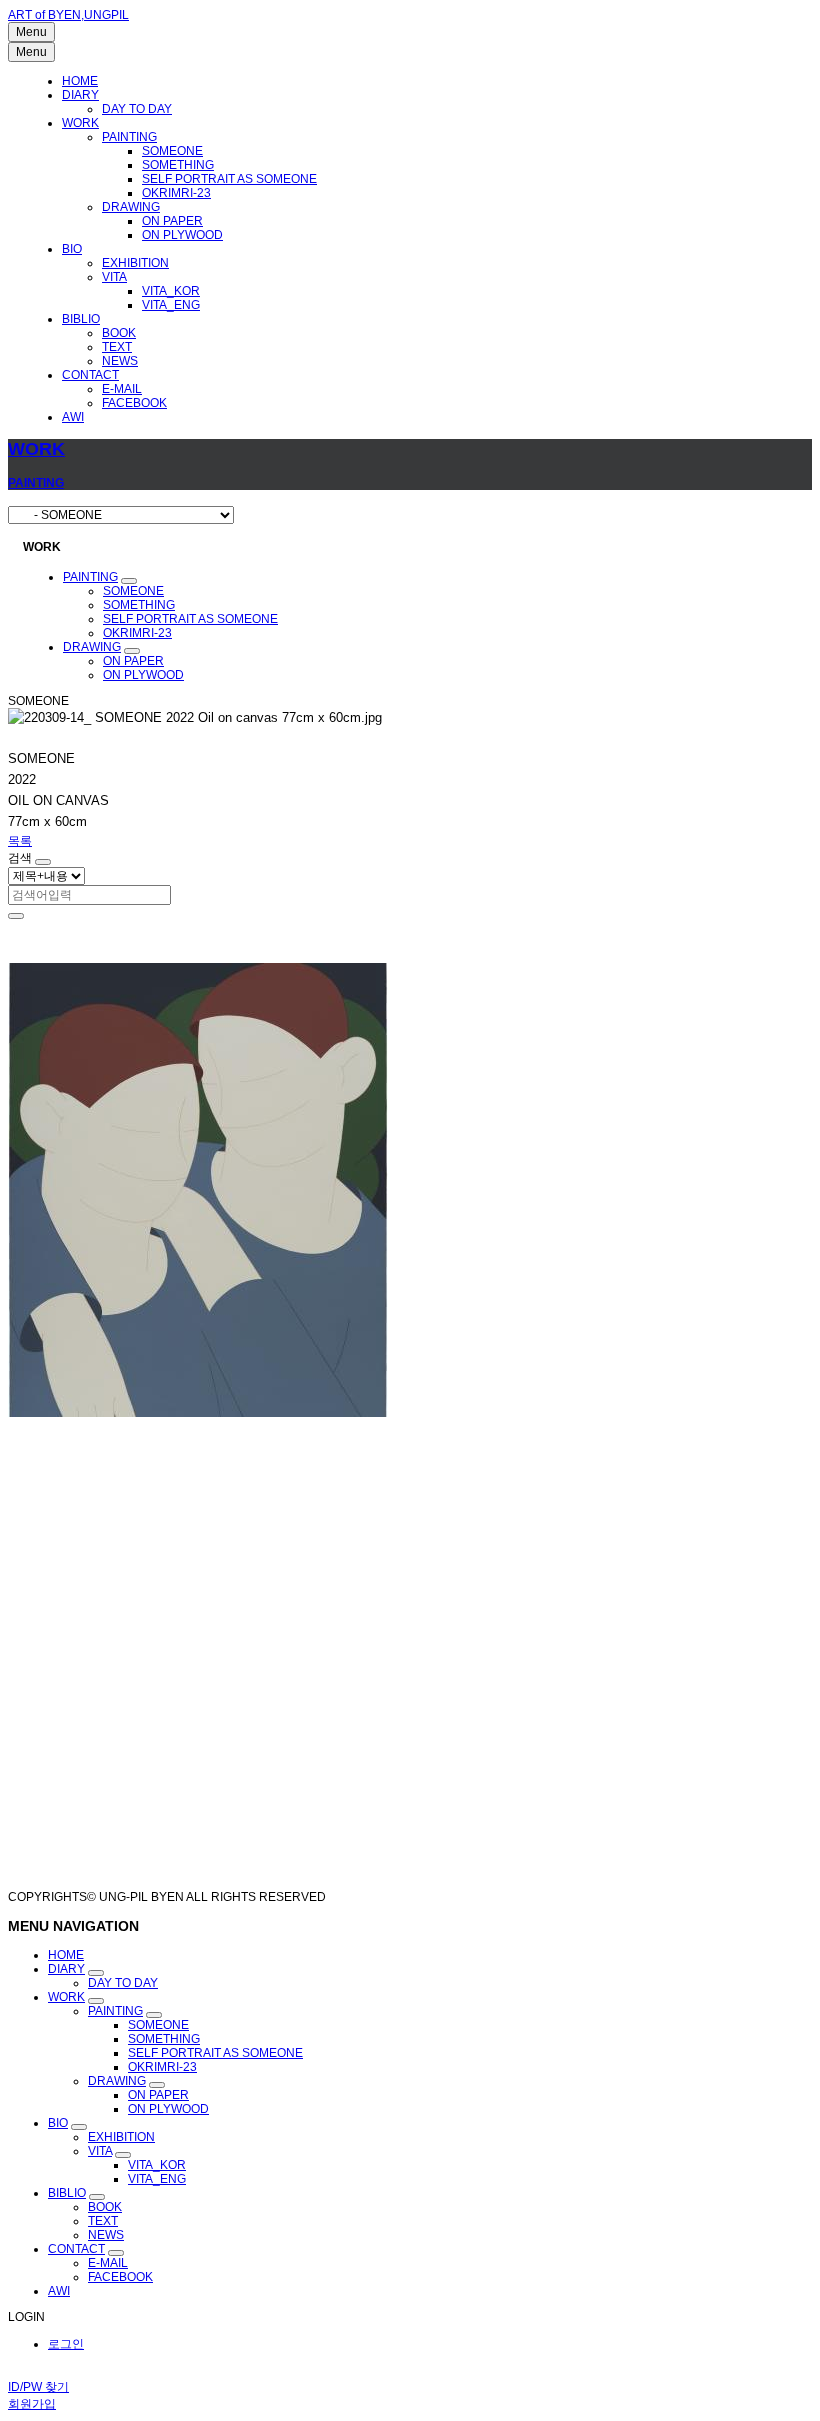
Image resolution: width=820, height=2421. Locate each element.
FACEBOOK (134, 403)
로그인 (66, 2344)
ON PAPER (172, 221)
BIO (72, 249)
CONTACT (90, 375)
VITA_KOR (171, 291)
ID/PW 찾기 (38, 2387)
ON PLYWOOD (182, 235)
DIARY (80, 95)
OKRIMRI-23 (176, 193)
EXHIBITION (135, 263)
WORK (80, 123)
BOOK (119, 333)
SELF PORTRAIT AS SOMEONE (229, 179)
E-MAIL (122, 389)
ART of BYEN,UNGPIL (68, 15)
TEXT (117, 347)
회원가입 (32, 2404)
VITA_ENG (171, 305)
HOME (80, 81)
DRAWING (131, 207)
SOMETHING (178, 165)
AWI (73, 417)
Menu (31, 32)
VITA (114, 277)
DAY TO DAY (137, 109)
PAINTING (129, 137)
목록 (20, 841)
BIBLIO (81, 319)
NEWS (120, 361)
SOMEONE (172, 151)
